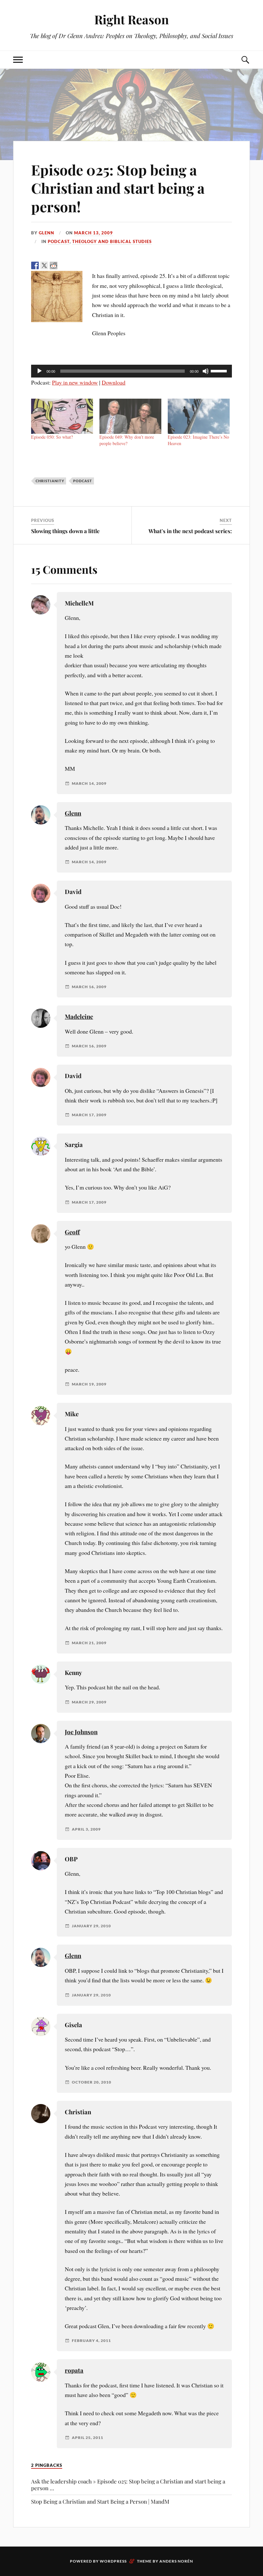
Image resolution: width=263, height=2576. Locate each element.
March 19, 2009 (89, 1384)
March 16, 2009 (89, 987)
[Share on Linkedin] (72, 265)
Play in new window (75, 382)
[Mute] (206, 371)
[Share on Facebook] (35, 265)
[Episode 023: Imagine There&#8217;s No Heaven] (199, 416)
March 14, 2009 (89, 784)
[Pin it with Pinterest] (63, 265)
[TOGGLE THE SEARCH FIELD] (245, 60)
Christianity (50, 481)
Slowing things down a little (65, 531)
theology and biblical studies (112, 241)
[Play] (39, 371)
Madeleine (79, 1016)
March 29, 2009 (89, 1702)
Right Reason (131, 19)
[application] (131, 371)
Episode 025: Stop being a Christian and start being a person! (118, 188)
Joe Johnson (81, 1732)
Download (114, 382)
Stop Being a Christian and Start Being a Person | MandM (100, 2501)
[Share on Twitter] (44, 265)
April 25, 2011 (88, 2438)
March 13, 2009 (93, 233)
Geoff (72, 1232)
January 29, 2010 (91, 1926)
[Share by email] (81, 265)
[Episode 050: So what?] (62, 416)
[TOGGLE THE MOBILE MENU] (18, 60)
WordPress (113, 2561)
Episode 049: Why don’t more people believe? (127, 440)
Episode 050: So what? (52, 437)
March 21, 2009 (89, 1643)
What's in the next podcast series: (190, 531)
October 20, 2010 (92, 2082)
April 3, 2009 (86, 1829)
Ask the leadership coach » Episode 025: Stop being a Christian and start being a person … (128, 2485)
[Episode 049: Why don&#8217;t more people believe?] (130, 416)
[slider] (220, 370)
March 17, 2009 (89, 1115)
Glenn (47, 233)
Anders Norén (176, 2561)
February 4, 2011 (91, 2341)
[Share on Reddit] (54, 265)
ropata (74, 2370)
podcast (59, 241)
